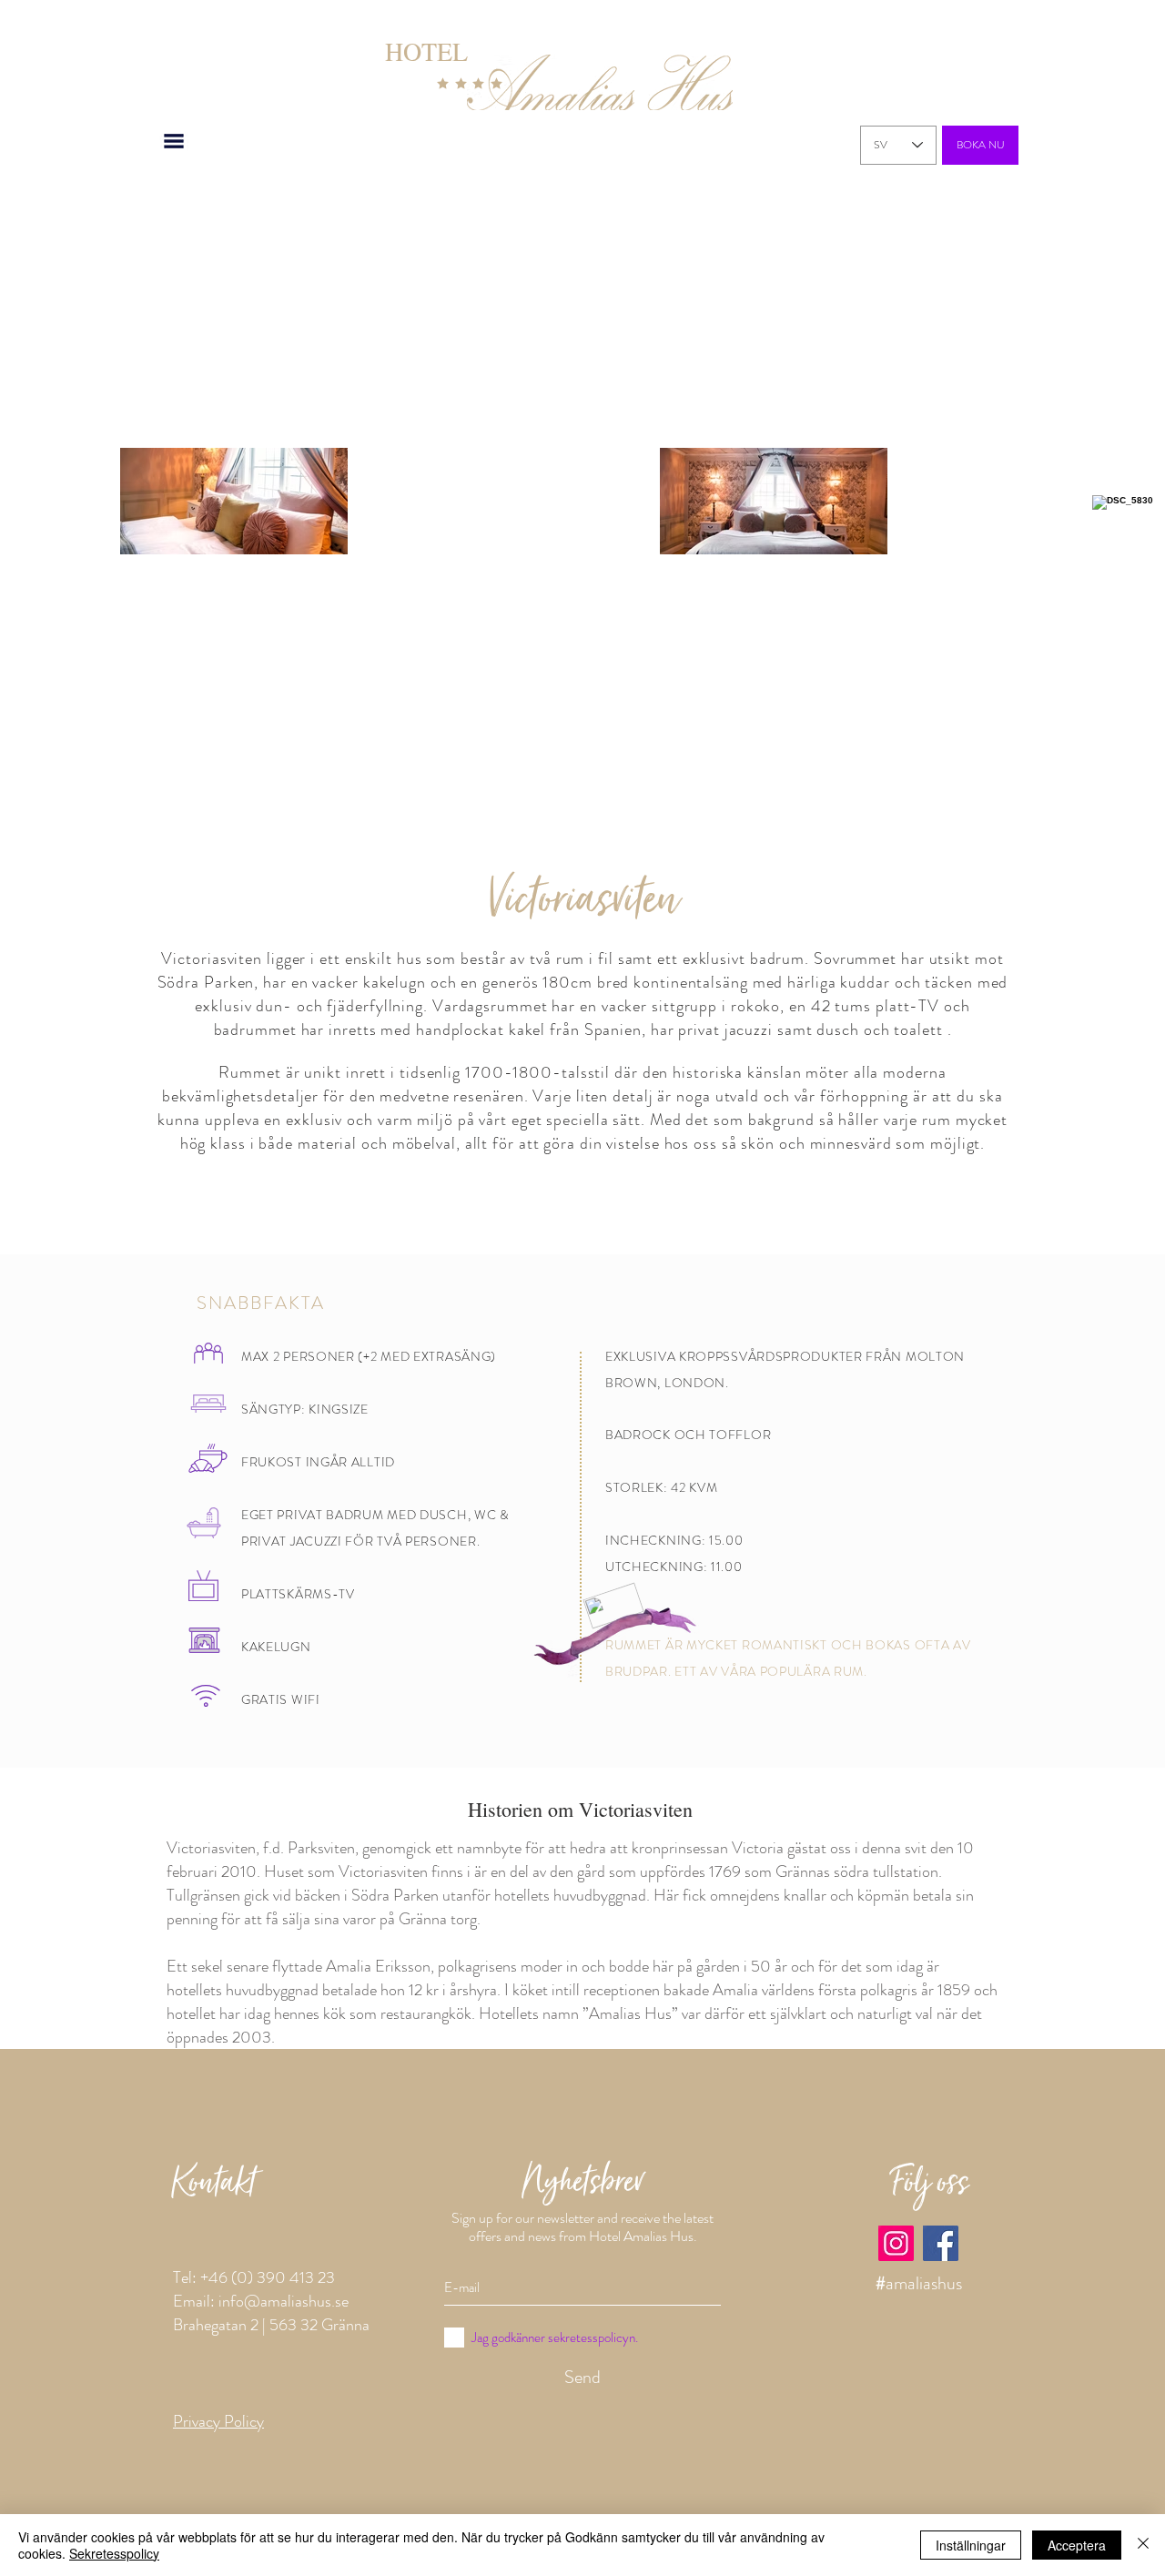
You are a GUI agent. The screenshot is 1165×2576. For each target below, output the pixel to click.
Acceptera (1077, 2545)
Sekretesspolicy (114, 2553)
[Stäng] (1143, 2545)
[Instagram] (896, 2243)
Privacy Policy (218, 2421)
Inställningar (971, 2545)
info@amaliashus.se (284, 2301)
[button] (174, 141)
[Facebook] (941, 2243)
